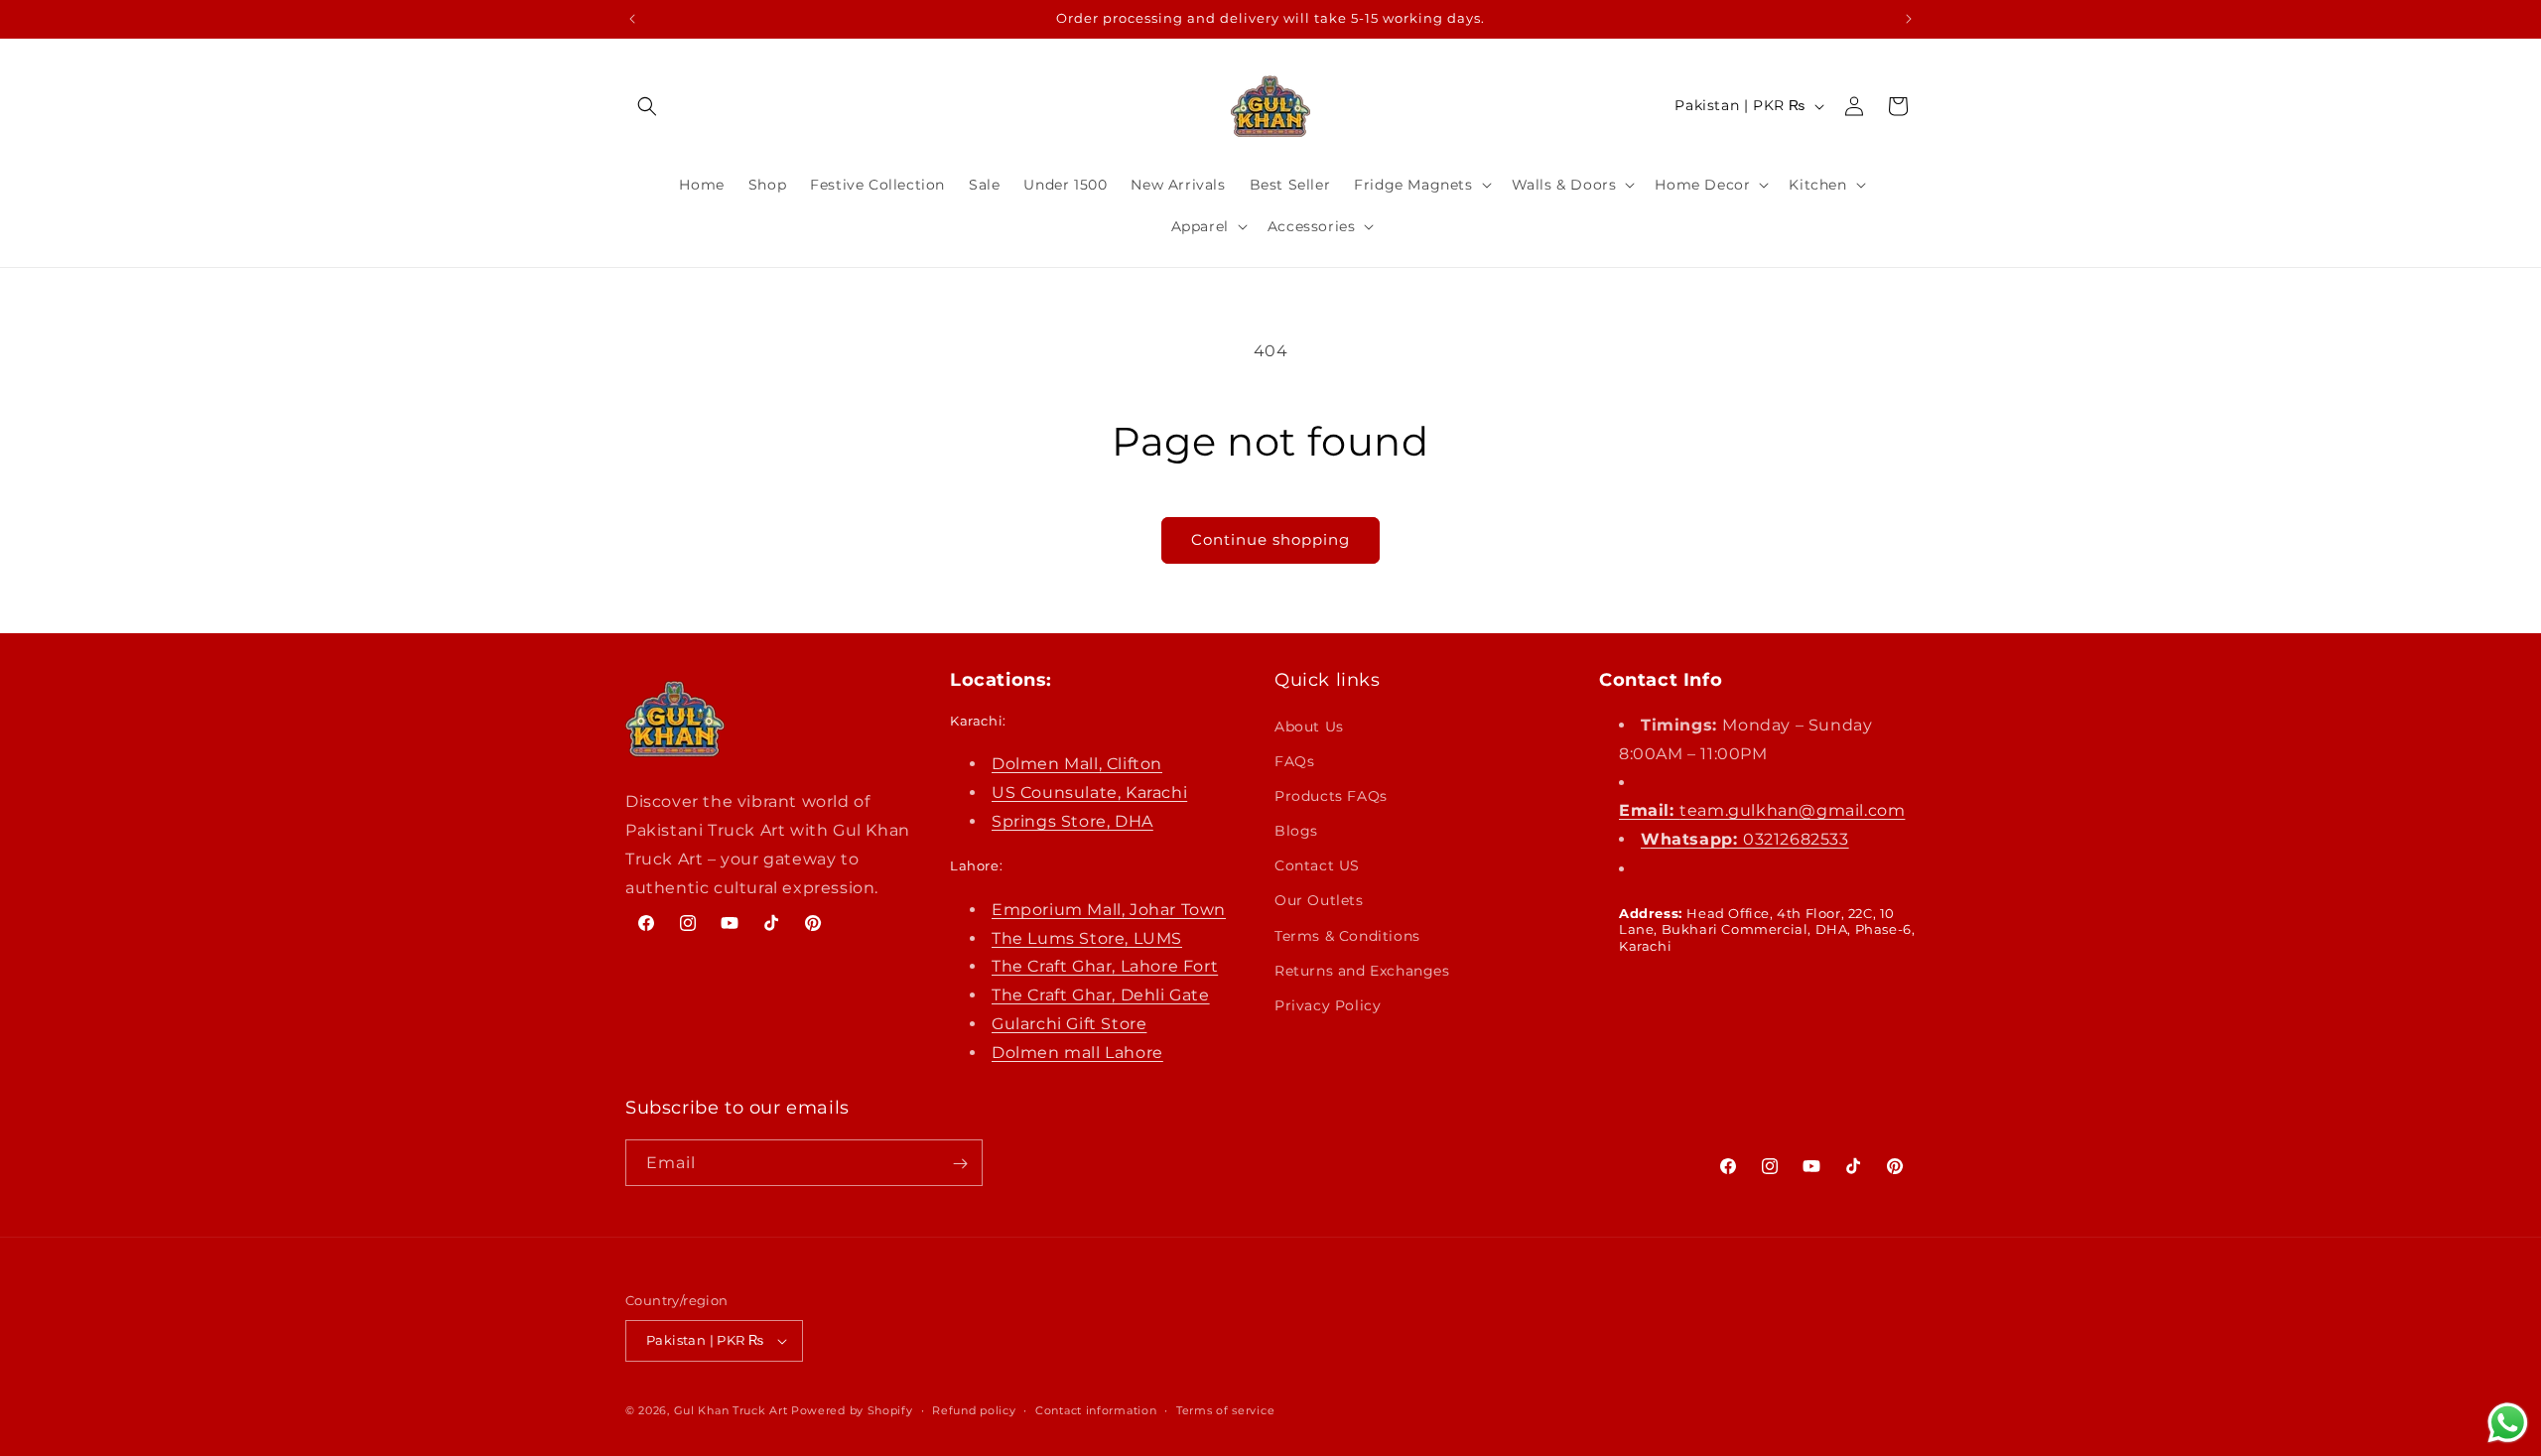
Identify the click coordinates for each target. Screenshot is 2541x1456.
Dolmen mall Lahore (1077, 1052)
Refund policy (974, 1410)
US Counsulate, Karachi (1089, 792)
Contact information (1096, 1410)
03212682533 (1745, 839)
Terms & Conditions (1347, 935)
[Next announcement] (1909, 19)
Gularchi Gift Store (1069, 1024)
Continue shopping (1270, 539)
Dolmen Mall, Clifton (1077, 764)
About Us (1309, 726)
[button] (647, 106)
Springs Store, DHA (1072, 820)
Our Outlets (1319, 900)
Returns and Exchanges (1362, 970)
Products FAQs (1331, 795)
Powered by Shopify (852, 1410)
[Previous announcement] (632, 19)
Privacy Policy (1328, 1005)
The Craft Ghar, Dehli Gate (1101, 995)
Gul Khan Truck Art (731, 1410)
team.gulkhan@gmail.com (1762, 810)
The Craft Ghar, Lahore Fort (1105, 966)
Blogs (1296, 831)
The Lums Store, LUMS (1087, 937)
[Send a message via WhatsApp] (2508, 1423)
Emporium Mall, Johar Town (1109, 909)
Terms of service (1225, 1410)
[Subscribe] (960, 1164)
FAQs (1294, 760)
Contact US (1317, 865)
